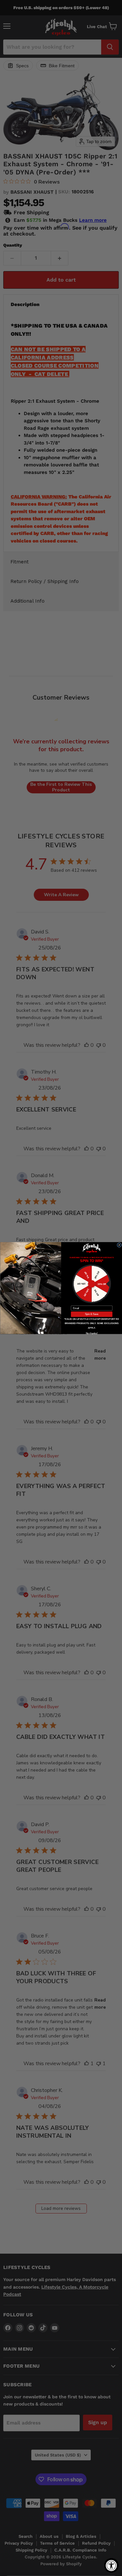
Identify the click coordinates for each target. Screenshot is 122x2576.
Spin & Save (92, 1314)
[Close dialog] (119, 1245)
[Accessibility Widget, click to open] (111, 2565)
